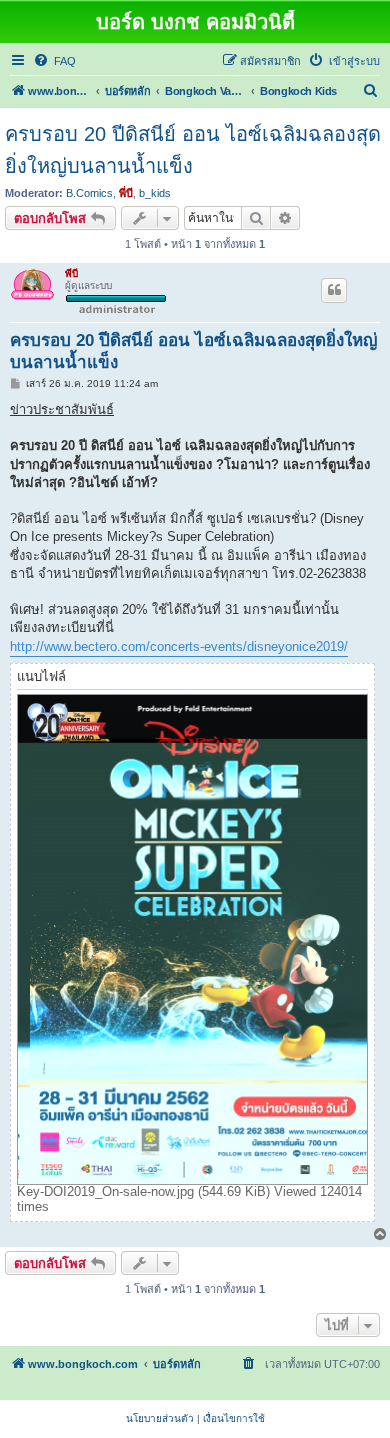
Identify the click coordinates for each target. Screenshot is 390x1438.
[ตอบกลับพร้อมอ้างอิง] (334, 290)
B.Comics (89, 193)
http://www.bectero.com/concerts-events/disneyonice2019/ (179, 646)
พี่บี (126, 193)
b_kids (155, 193)
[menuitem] (54, 61)
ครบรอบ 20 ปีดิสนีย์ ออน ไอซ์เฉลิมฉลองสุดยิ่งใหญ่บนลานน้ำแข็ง (193, 150)
